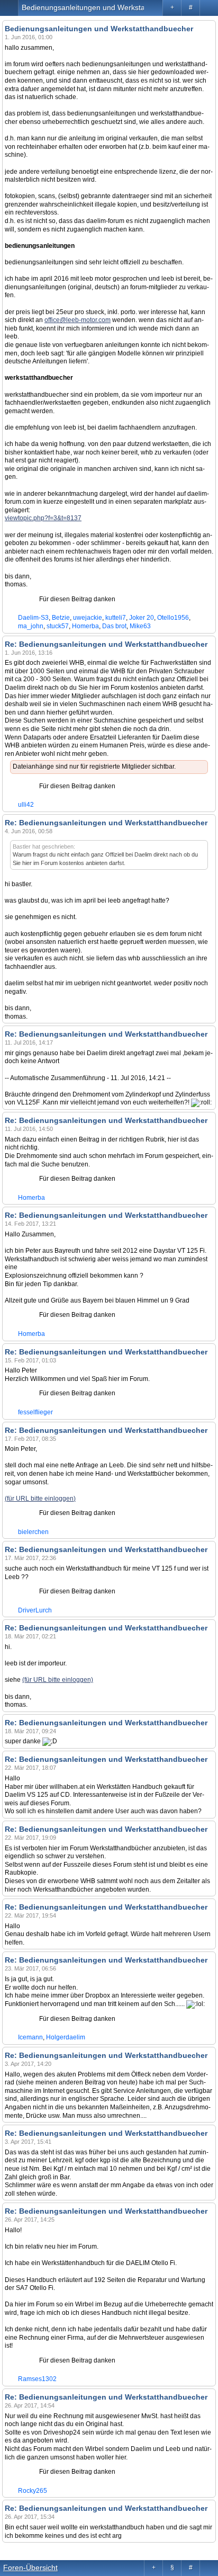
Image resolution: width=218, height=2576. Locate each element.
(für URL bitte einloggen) (40, 1499)
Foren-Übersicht (30, 2568)
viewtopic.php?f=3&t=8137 (43, 518)
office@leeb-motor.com (78, 320)
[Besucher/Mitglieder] (209, 8)
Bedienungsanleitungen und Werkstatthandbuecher (108, 7)
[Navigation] (9, 8)
